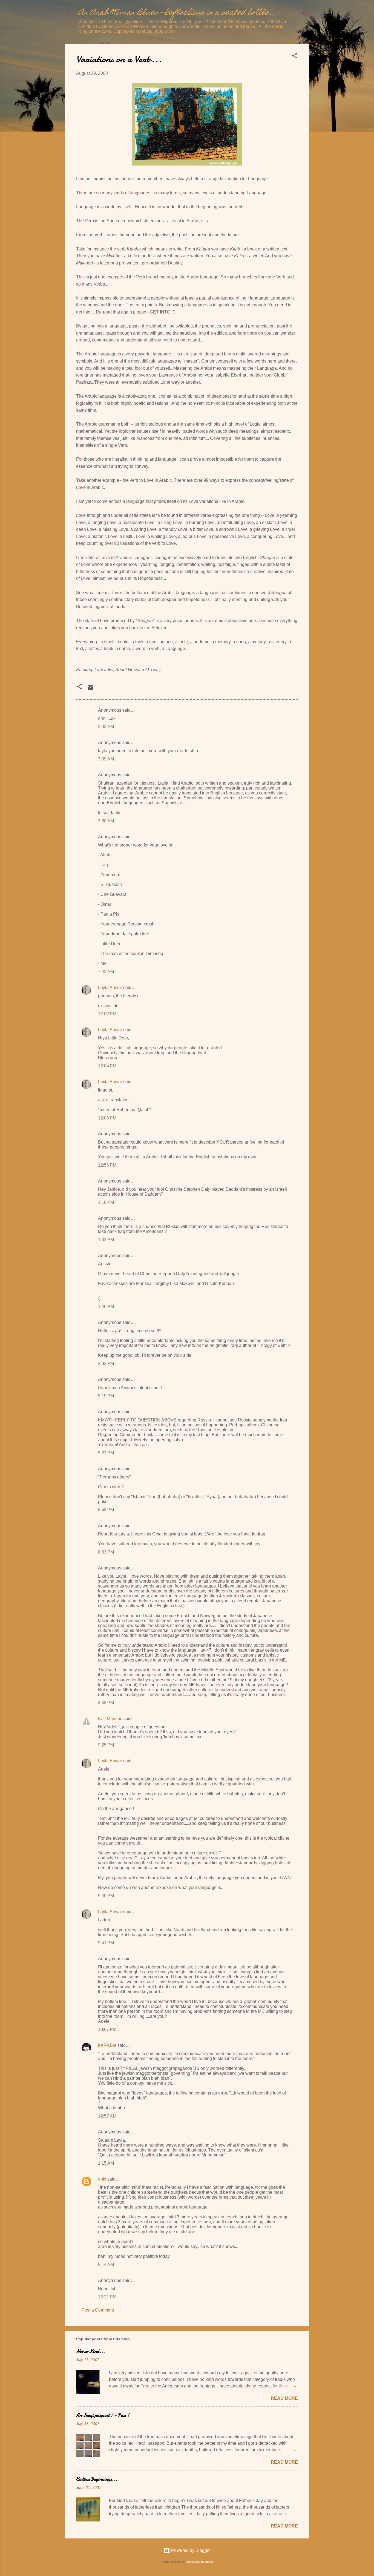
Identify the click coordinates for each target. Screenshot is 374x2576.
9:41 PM (106, 1943)
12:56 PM (107, 1165)
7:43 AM (106, 972)
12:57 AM (107, 2116)
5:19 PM (106, 1396)
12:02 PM (107, 1014)
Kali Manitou (110, 1719)
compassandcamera (199, 2562)
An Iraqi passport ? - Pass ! (103, 2415)
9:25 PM (106, 1745)
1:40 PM (106, 1306)
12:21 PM (107, 2297)
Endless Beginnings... (97, 2479)
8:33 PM (106, 1552)
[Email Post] (90, 689)
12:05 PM (107, 1118)
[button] (295, 57)
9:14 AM (106, 2265)
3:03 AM (106, 727)
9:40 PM (106, 1896)
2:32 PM (106, 1363)
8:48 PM (106, 1703)
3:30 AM (106, 821)
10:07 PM (107, 2029)
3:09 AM (106, 759)
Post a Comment (98, 2310)
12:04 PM (107, 1066)
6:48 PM (106, 1510)
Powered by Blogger (190, 2550)
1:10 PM (106, 1202)
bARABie (107, 2045)
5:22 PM (106, 1453)
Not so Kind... (90, 2351)
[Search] (306, 15)
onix (102, 2179)
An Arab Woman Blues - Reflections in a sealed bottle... (176, 13)
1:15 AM (106, 2163)
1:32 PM (106, 1240)
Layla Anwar (110, 988)
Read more (284, 2398)
